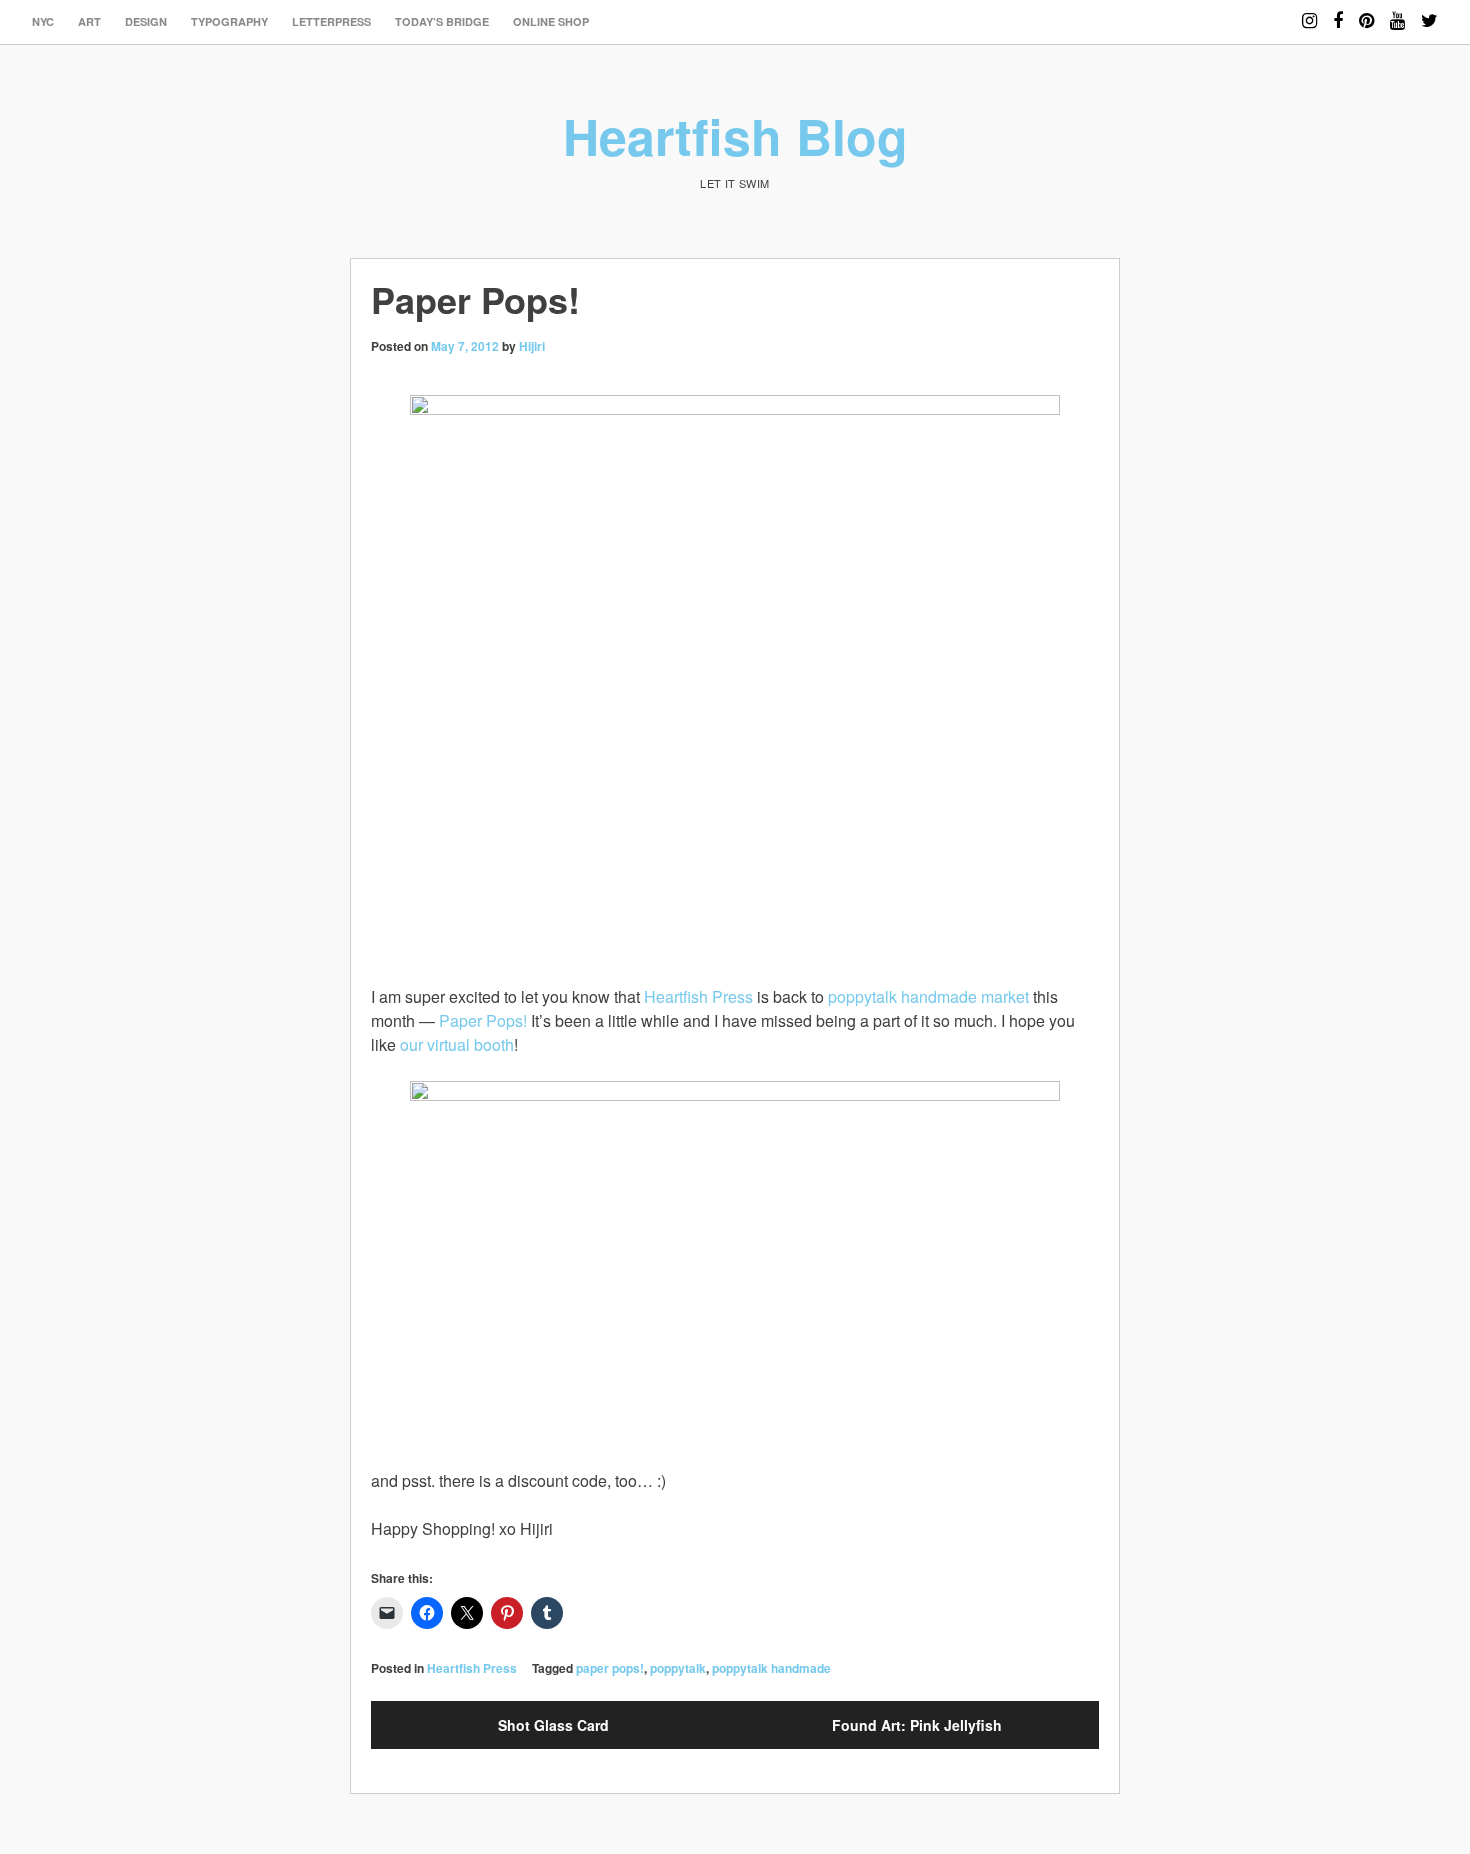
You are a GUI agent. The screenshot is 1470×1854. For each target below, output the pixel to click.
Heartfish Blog (735, 135)
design (146, 21)
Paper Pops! (483, 1020)
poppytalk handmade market (928, 996)
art (89, 21)
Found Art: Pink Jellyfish (917, 1725)
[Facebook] (1338, 11)
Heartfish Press (698, 996)
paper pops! (610, 1668)
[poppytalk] (735, 678)
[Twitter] (1429, 11)
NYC (43, 21)
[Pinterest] (1366, 11)
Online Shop (551, 21)
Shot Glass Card (553, 1725)
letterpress (331, 21)
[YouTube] (1397, 11)
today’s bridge (442, 21)
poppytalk (678, 1668)
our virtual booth (457, 1044)
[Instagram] (1309, 11)
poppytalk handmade (771, 1668)
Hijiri (532, 346)
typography (229, 21)
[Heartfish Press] (735, 1275)
